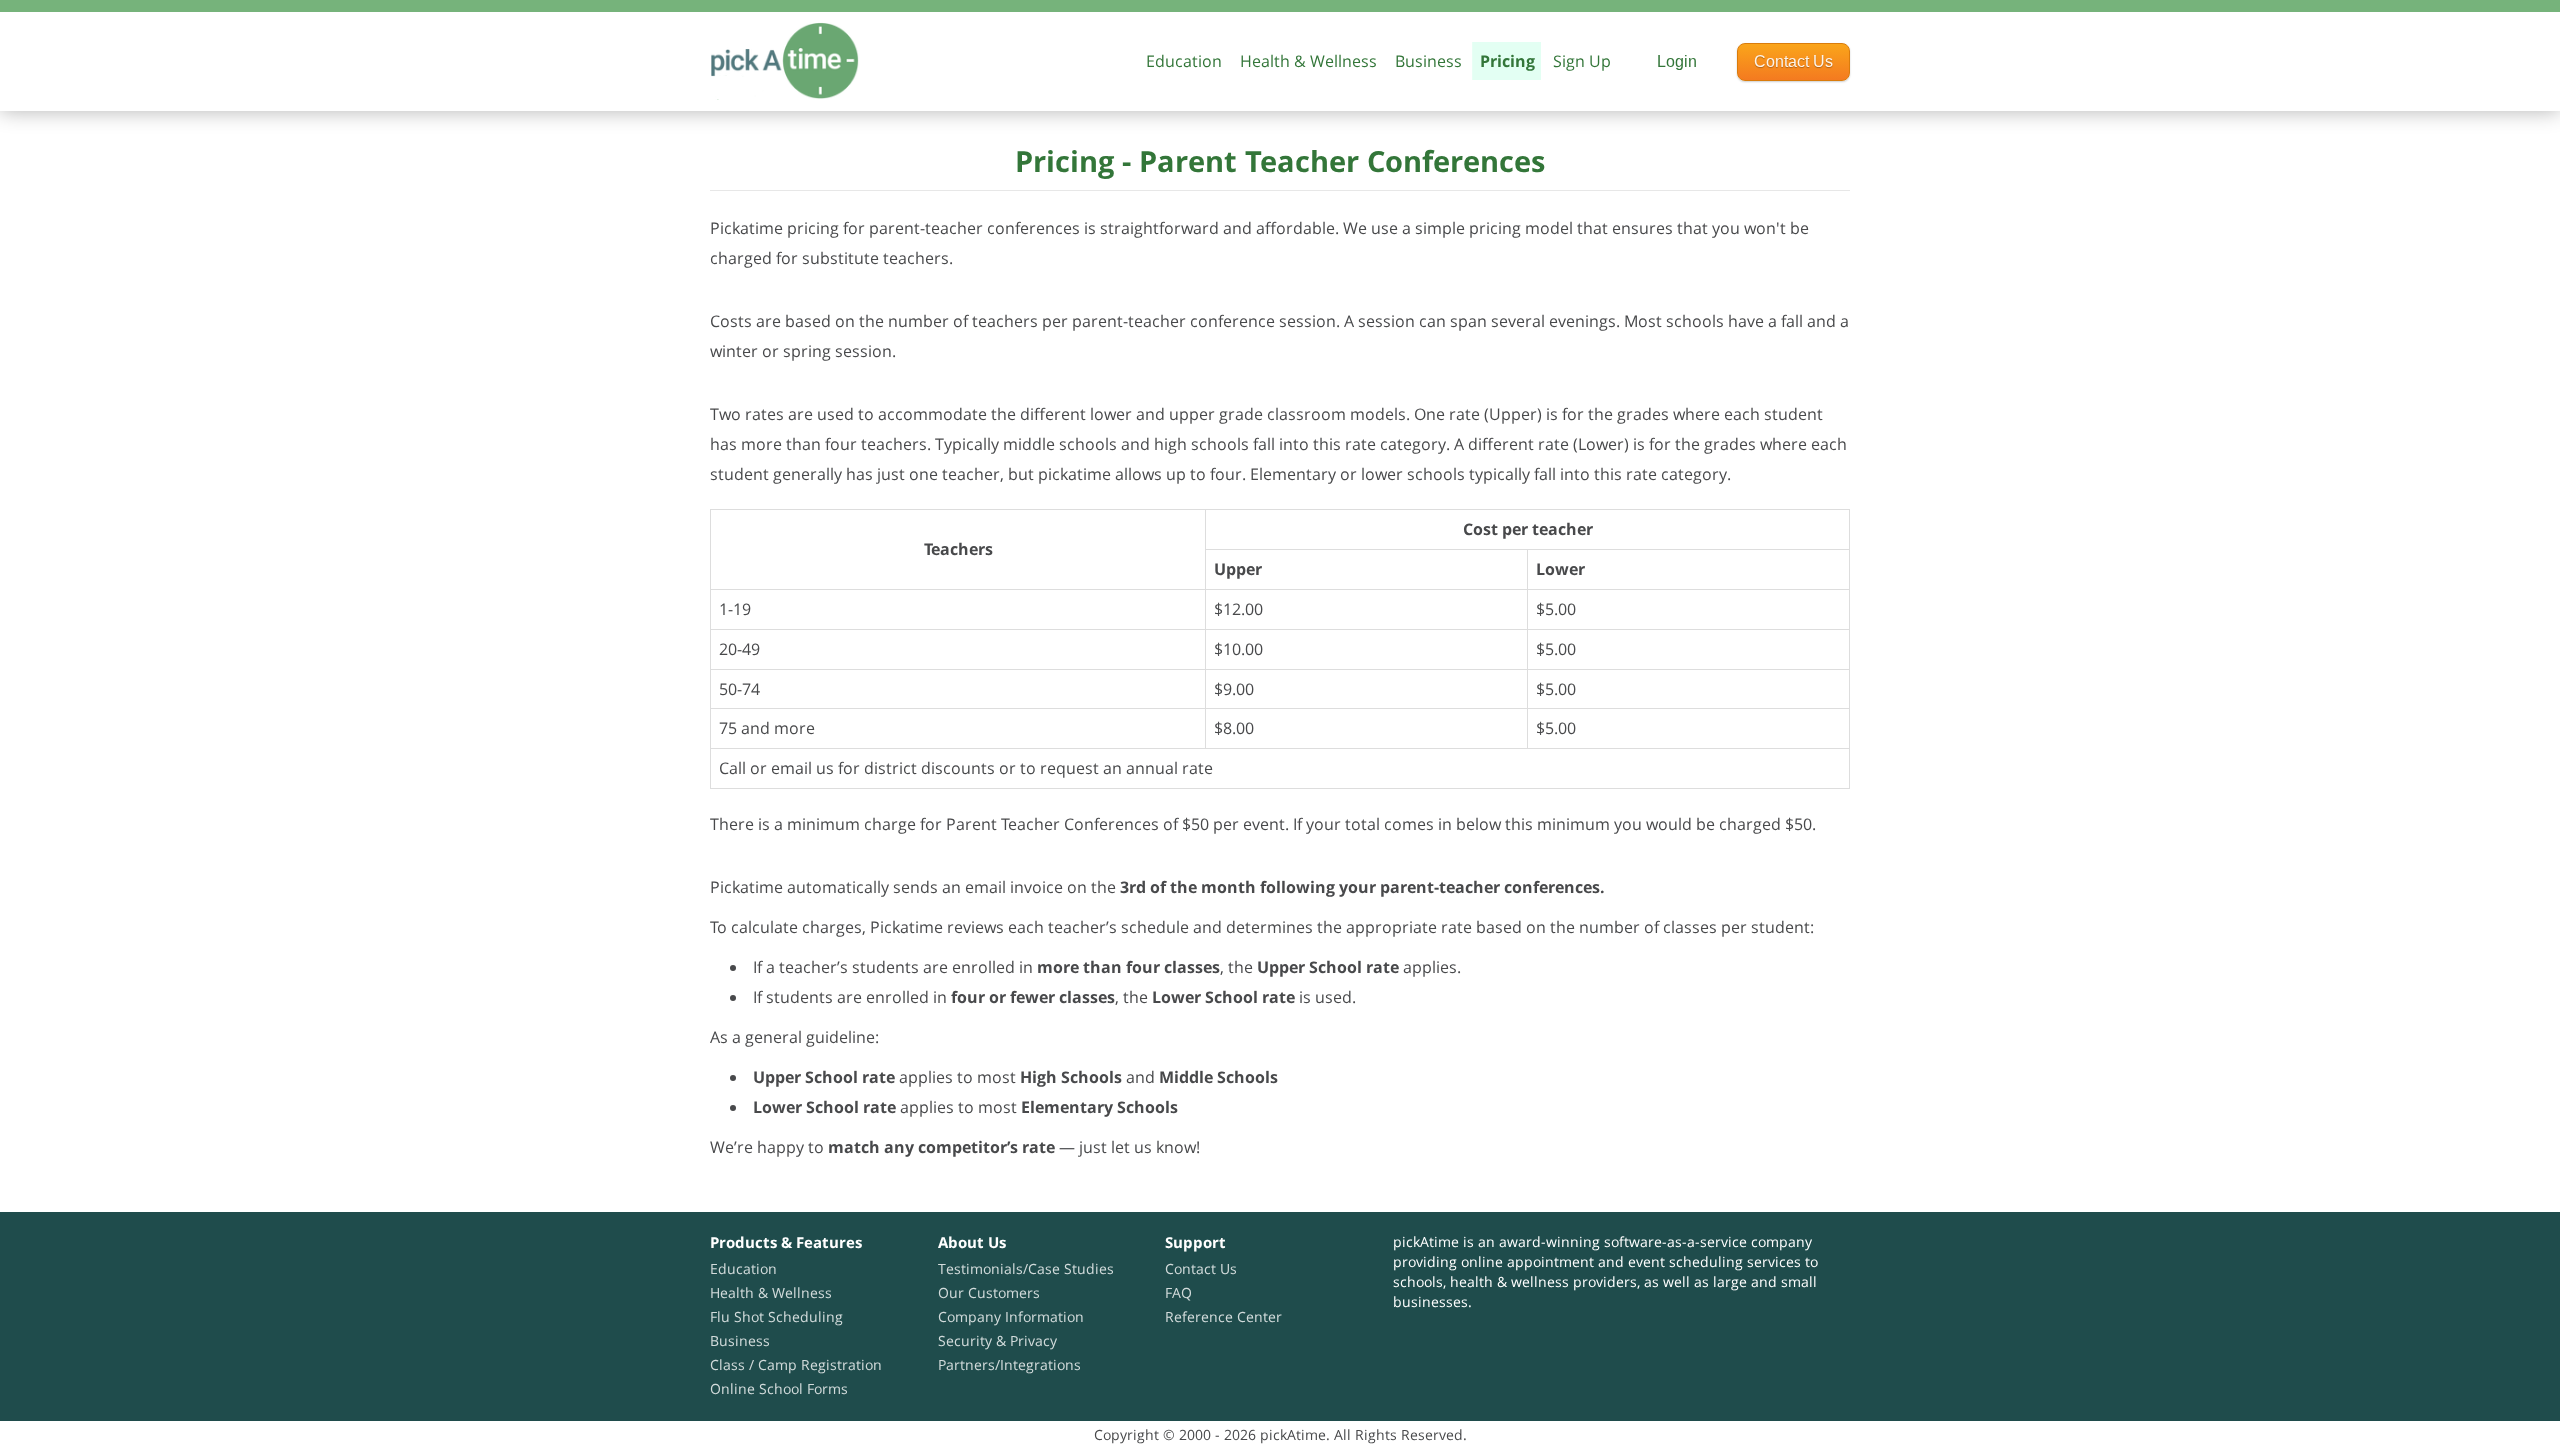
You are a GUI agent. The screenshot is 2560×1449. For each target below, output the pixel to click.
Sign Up (1582, 61)
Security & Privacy (997, 1340)
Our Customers (989, 1292)
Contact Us (1793, 61)
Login (1677, 61)
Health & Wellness (1308, 61)
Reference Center (1223, 1316)
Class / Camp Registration (796, 1364)
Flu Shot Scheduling (776, 1316)
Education (743, 1268)
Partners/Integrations (1009, 1364)
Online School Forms (779, 1388)
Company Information (1011, 1316)
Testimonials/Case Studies (1026, 1268)
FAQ (1178, 1292)
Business (1428, 61)
